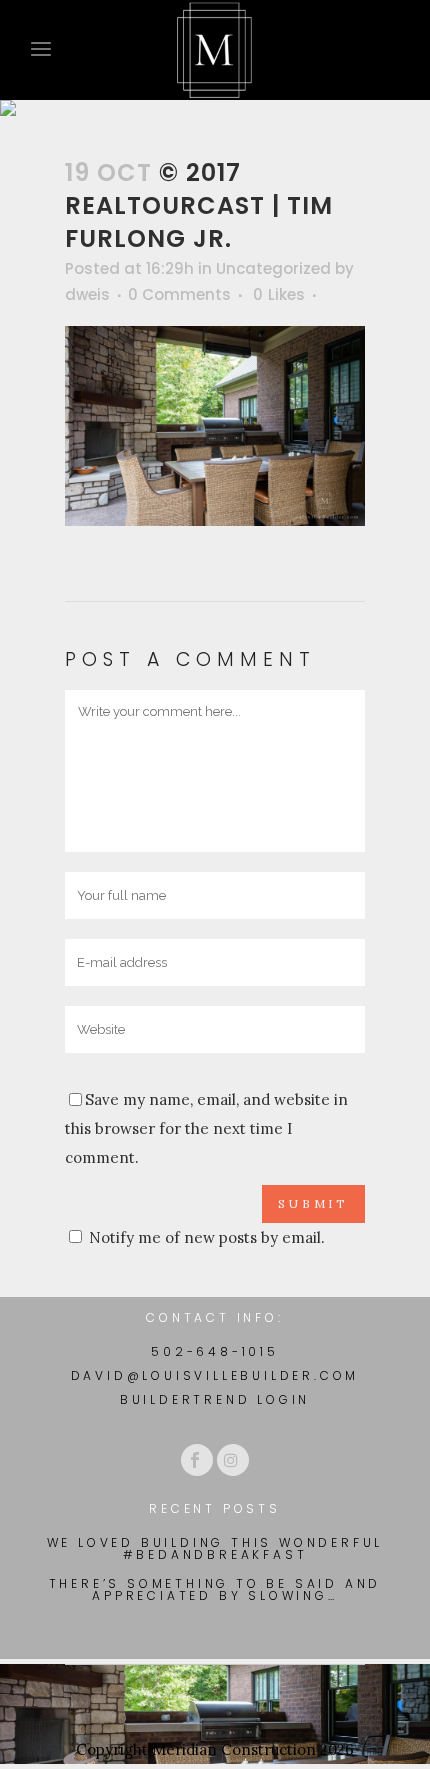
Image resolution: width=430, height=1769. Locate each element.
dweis (87, 294)
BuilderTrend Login (215, 1399)
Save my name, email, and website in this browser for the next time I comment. (206, 1128)
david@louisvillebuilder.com (215, 1375)
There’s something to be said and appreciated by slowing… (215, 1590)
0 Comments (179, 294)
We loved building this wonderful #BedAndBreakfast (215, 1549)
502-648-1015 (215, 1351)
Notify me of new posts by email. (207, 1237)
